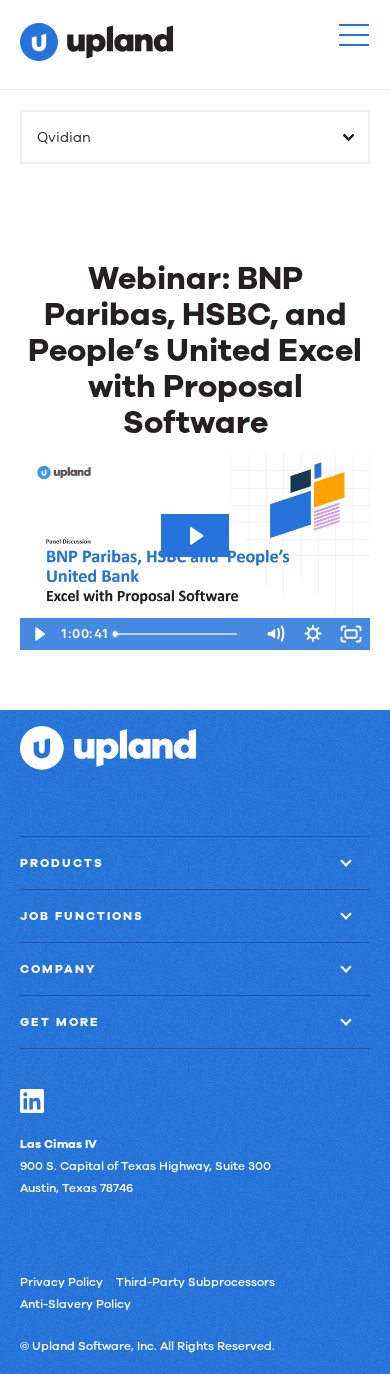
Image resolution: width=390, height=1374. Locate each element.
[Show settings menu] (313, 634)
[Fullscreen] (351, 634)
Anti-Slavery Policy (75, 1304)
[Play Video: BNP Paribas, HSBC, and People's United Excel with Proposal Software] (195, 536)
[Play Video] (39, 634)
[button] (354, 35)
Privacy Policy (61, 1282)
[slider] (182, 634)
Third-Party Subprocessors (195, 1282)
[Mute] (275, 634)
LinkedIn (32, 1101)
